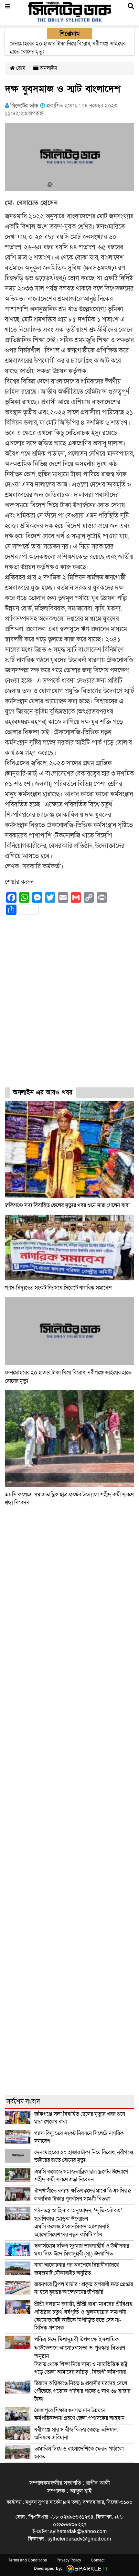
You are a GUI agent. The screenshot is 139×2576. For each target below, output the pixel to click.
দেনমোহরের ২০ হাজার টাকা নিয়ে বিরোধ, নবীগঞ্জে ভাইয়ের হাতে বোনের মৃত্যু (84, 2156)
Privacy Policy (69, 2560)
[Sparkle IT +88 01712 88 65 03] (86, 2568)
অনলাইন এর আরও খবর (43, 1093)
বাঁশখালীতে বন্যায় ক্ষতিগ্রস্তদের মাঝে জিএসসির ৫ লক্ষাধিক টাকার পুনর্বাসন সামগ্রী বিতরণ (83, 2195)
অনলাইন (48, 68)
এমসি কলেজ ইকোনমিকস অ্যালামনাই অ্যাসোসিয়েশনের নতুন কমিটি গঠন (78, 2223)
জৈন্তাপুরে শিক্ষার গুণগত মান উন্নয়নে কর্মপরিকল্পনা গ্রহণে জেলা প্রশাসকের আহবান (80, 2414)
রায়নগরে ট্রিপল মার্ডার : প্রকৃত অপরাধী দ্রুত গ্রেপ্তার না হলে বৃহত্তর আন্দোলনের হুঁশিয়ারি (84, 2288)
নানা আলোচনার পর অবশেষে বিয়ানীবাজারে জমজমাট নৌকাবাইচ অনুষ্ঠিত (76, 2269)
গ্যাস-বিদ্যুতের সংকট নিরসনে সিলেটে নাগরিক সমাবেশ (58, 1288)
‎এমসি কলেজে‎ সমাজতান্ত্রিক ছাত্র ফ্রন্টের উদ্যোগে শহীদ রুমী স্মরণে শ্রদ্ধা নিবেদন (81, 2176)
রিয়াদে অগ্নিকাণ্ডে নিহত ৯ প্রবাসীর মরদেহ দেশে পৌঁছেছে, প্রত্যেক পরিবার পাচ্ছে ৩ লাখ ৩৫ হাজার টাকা (82, 2391)
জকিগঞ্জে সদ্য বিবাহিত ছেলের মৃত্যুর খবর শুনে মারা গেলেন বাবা (67, 1205)
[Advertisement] (69, 1007)
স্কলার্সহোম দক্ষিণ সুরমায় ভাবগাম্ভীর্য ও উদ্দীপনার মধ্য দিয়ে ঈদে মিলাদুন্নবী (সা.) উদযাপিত (82, 2250)
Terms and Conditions (27, 2560)
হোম (20, 68)
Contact (98, 2560)
